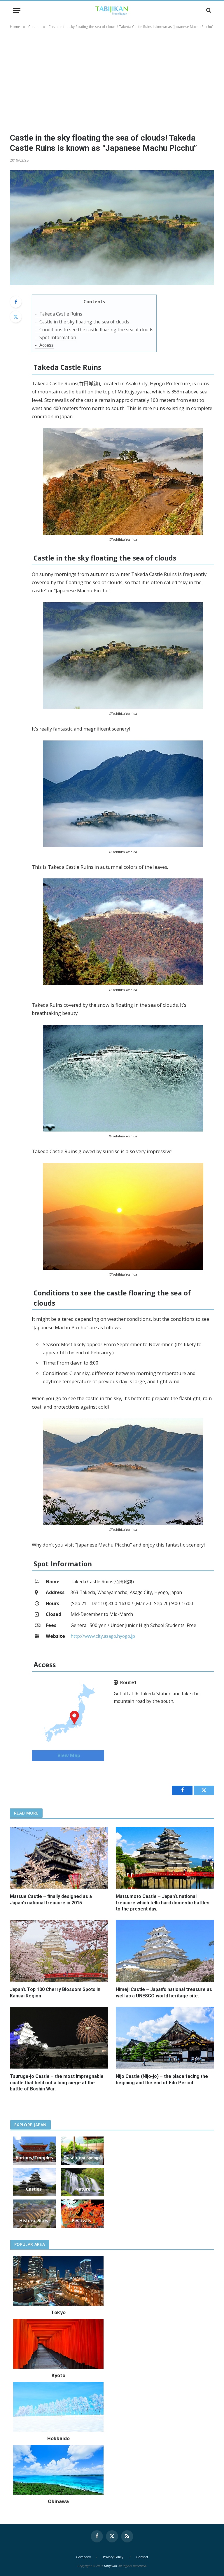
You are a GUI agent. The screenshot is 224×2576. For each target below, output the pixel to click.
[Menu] (17, 10)
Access (47, 345)
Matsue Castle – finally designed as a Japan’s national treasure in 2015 (51, 1900)
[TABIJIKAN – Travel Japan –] (112, 10)
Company (83, 2557)
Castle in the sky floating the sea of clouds (84, 322)
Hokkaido (58, 2438)
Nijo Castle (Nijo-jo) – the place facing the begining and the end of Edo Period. (162, 2079)
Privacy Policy (113, 2557)
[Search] (208, 10)
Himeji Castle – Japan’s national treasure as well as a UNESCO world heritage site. (164, 1993)
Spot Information (58, 337)
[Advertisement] (112, 80)
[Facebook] (16, 302)
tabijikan (110, 2566)
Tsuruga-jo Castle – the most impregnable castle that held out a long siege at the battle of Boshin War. (57, 2083)
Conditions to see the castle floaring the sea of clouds (96, 330)
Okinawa (58, 2501)
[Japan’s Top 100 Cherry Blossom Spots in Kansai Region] (59, 1951)
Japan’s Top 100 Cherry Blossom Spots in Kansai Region (55, 1993)
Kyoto (58, 2375)
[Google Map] (68, 1713)
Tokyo (58, 2312)
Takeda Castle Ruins (61, 314)
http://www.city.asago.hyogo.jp (103, 1636)
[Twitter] (16, 317)
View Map (68, 1755)
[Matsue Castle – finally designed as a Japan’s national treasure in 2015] (59, 1858)
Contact (142, 2557)
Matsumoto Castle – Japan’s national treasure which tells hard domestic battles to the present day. (163, 1903)
